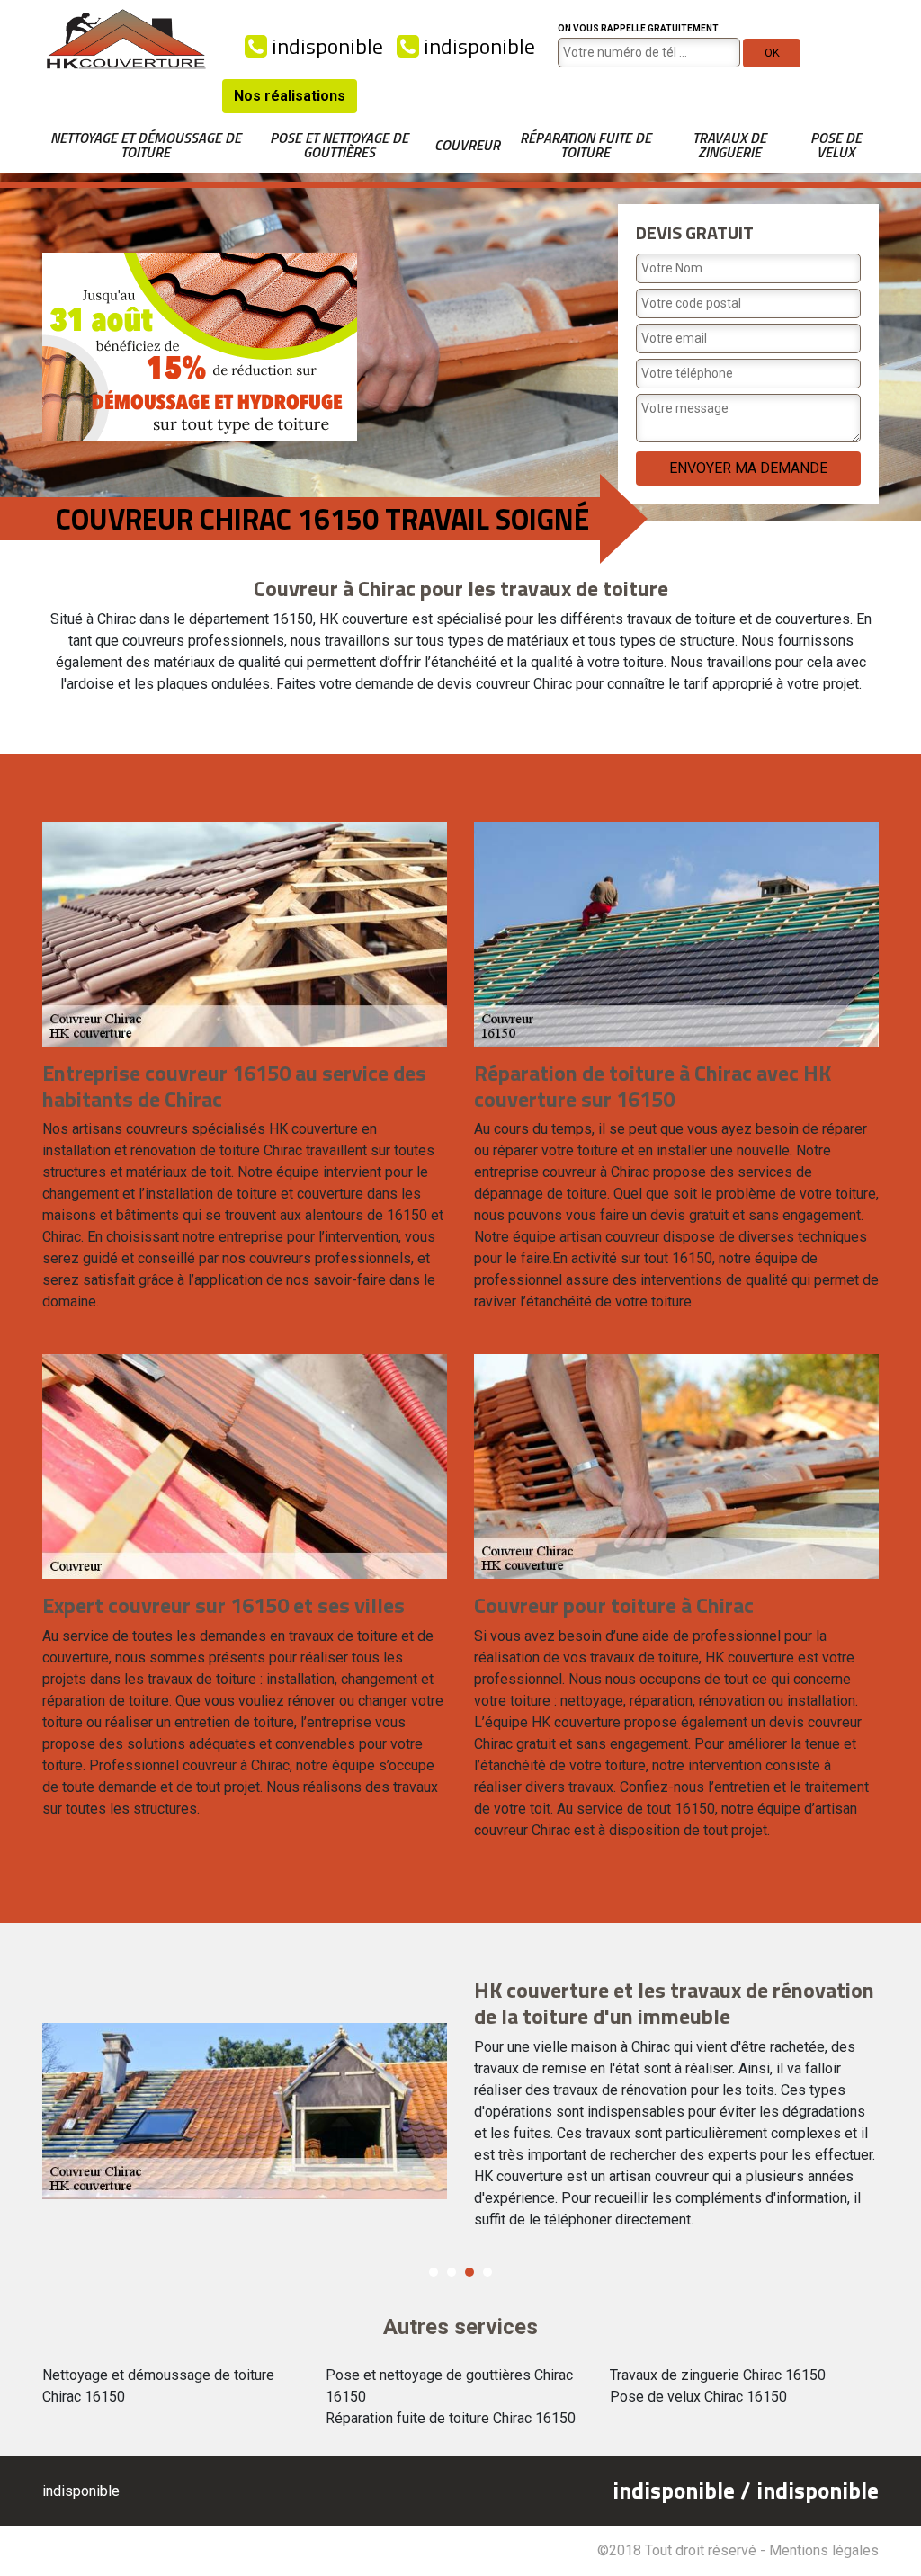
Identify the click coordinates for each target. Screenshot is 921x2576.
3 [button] (469, 2272)
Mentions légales (824, 2550)
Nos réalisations (290, 96)
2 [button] (452, 2272)
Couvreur (467, 145)
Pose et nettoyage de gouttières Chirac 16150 (449, 2386)
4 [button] (487, 2272)
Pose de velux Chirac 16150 (698, 2397)
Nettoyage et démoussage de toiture (146, 145)
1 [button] (434, 2272)
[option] (460, 2111)
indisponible (325, 46)
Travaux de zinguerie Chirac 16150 (718, 2375)
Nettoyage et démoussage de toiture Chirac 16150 (158, 2386)
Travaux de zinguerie (729, 145)
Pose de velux (836, 145)
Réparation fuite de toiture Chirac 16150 (451, 2418)
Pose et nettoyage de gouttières (339, 145)
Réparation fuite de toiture (586, 145)
